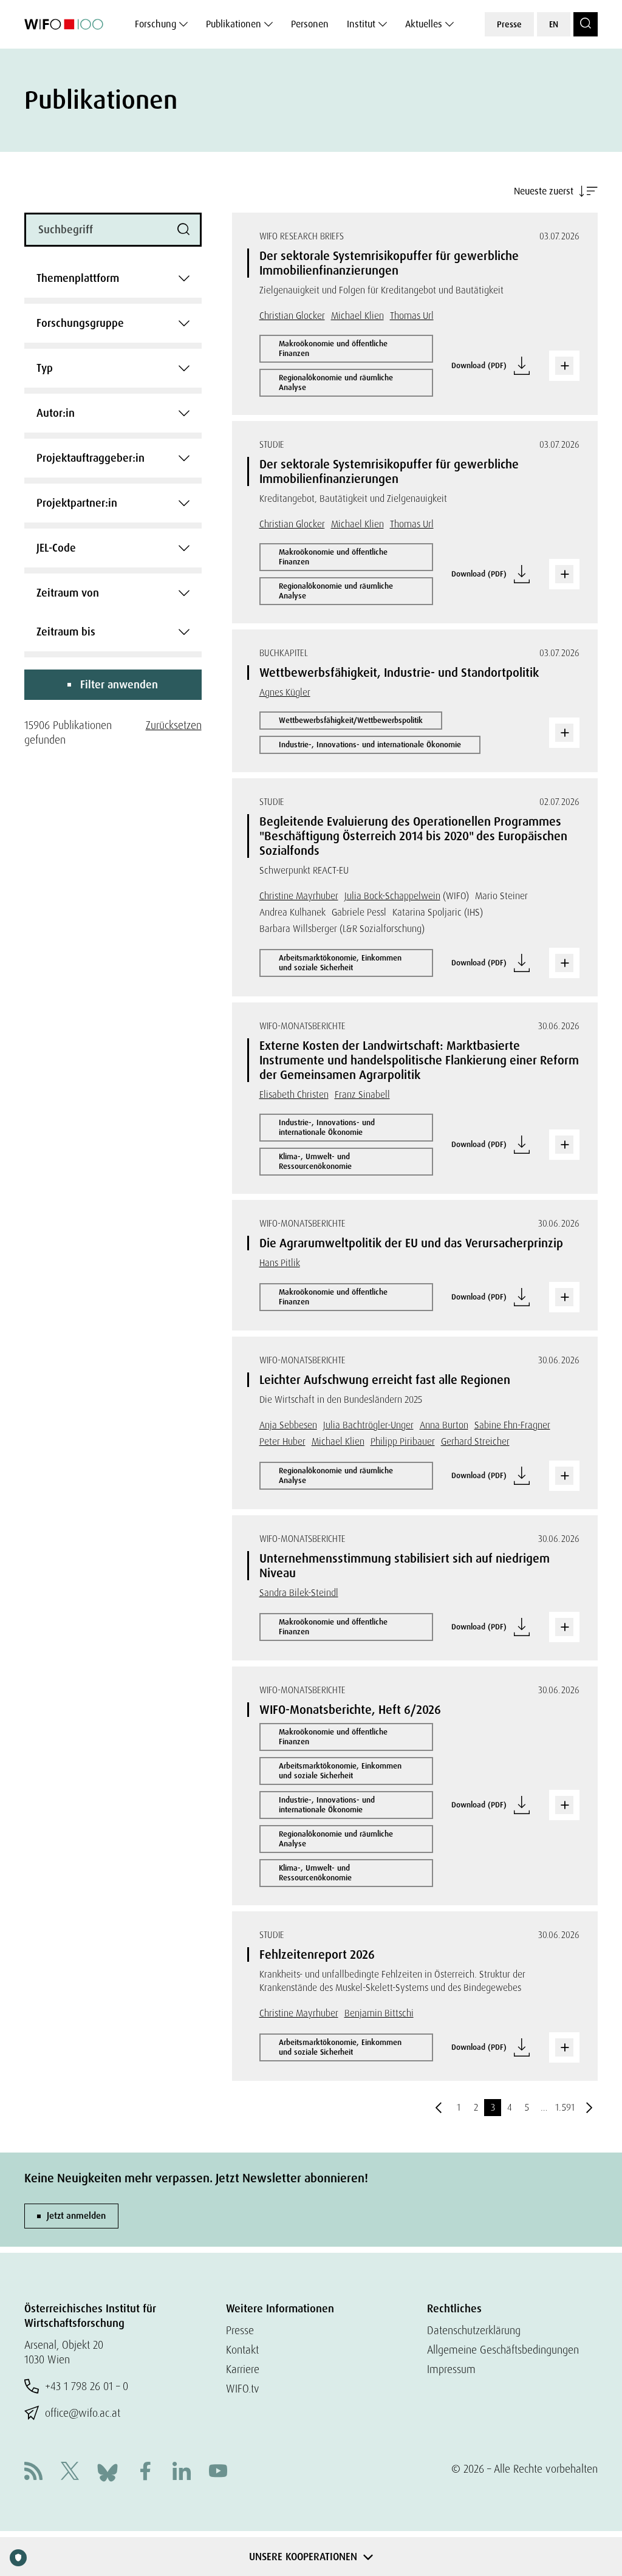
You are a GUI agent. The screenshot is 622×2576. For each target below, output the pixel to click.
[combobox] (113, 278)
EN (554, 24)
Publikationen (234, 24)
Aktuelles (424, 24)
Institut (361, 24)
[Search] (586, 24)
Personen (310, 24)
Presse (509, 24)
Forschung (155, 24)
